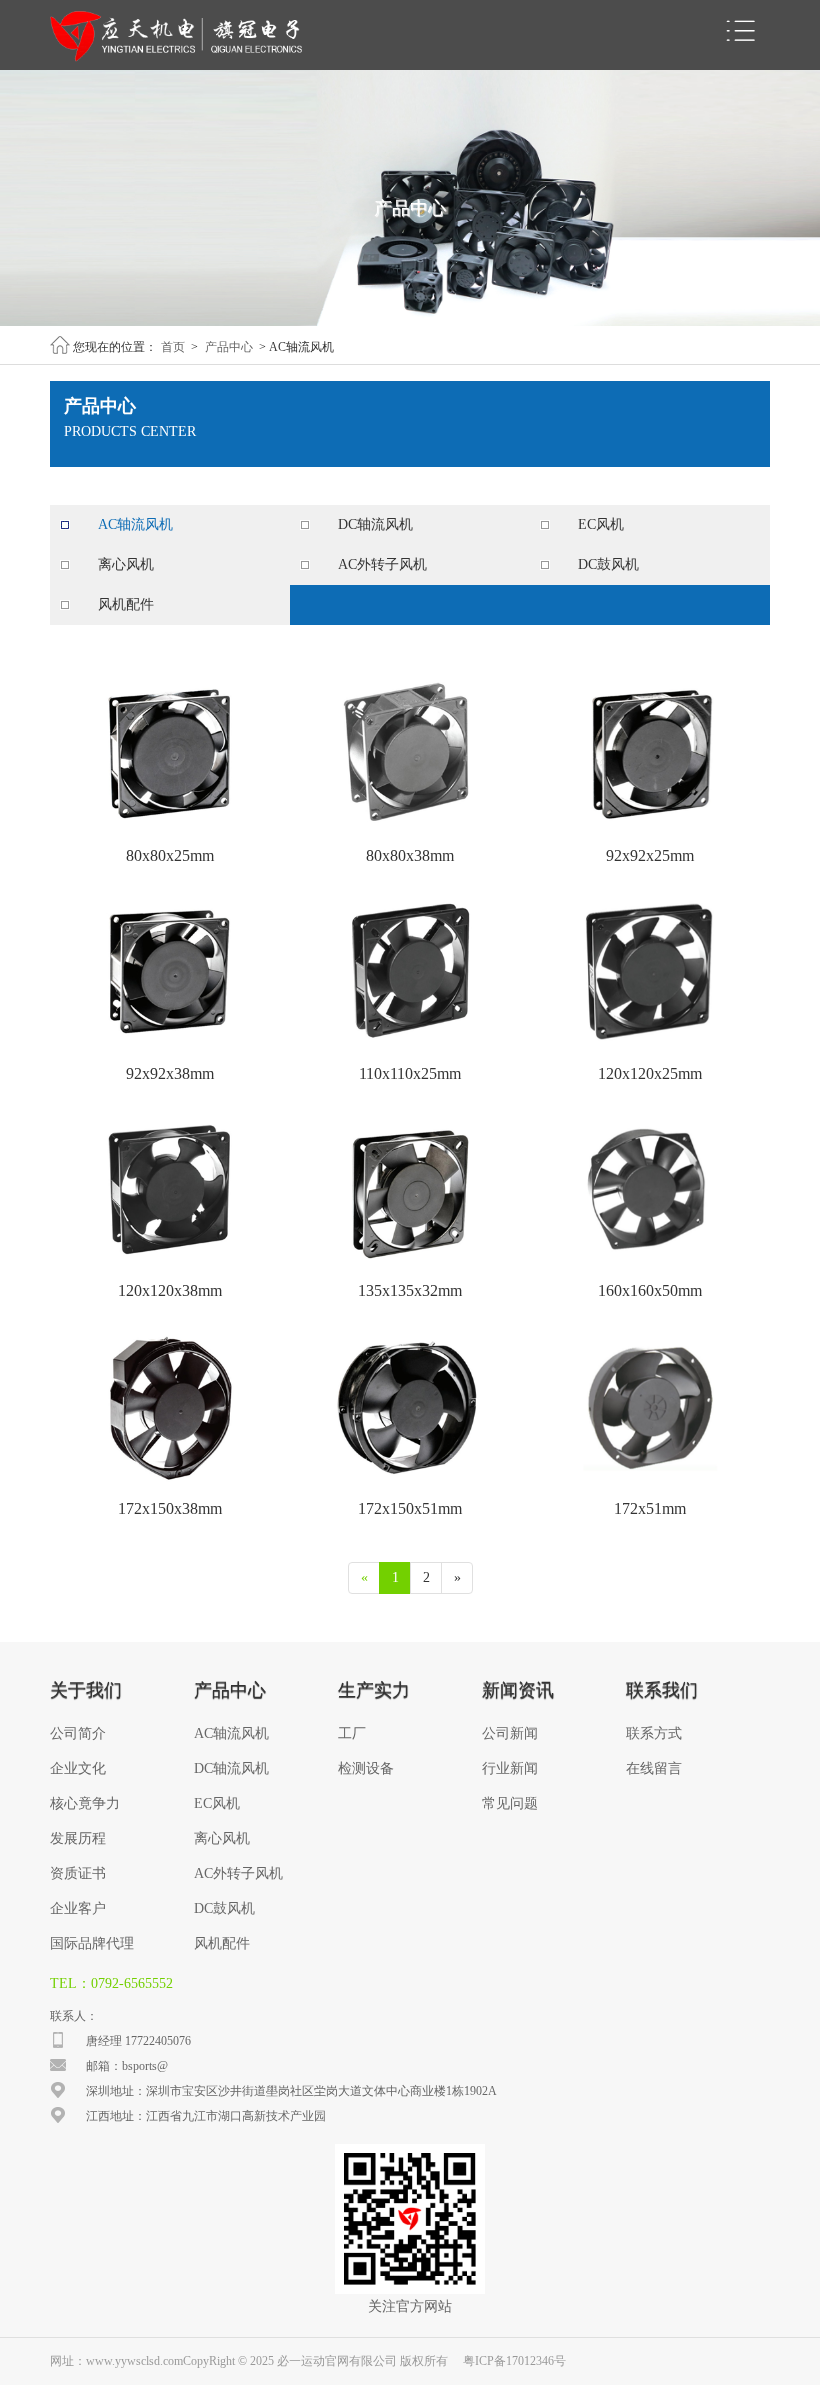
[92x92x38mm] (170, 1050)
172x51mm (650, 1508)
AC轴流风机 (135, 524)
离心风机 (126, 564)
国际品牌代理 (92, 1943)
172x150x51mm (410, 1508)
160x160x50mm (650, 1290)
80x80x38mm (410, 855)
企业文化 (78, 1768)
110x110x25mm (410, 1073)
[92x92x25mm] (650, 832)
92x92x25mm (650, 855)
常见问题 (510, 1803)
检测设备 (366, 1768)
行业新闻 (510, 1768)
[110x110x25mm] (410, 1050)
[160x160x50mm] (650, 1268)
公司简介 (78, 1733)
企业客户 (78, 1908)
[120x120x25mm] (650, 1050)
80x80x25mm (170, 855)
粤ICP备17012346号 (514, 2361)
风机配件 (126, 604)
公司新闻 (510, 1733)
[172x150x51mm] (410, 1485)
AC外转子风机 (382, 564)
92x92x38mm (170, 1073)
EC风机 (601, 524)
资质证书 (78, 1873)
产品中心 (229, 347)
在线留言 (654, 1768)
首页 (173, 347)
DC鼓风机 (608, 564)
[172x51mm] (650, 1485)
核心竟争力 (85, 1803)
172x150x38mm (170, 1508)
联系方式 (654, 1733)
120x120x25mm (650, 1073)
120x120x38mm (170, 1290)
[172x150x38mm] (170, 1485)
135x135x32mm (410, 1290)
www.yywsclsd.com (134, 2361)
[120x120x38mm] (170, 1268)
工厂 (352, 1733)
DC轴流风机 (375, 524)
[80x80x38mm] (410, 832)
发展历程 (78, 1838)
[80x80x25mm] (170, 832)
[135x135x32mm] (410, 1268)
